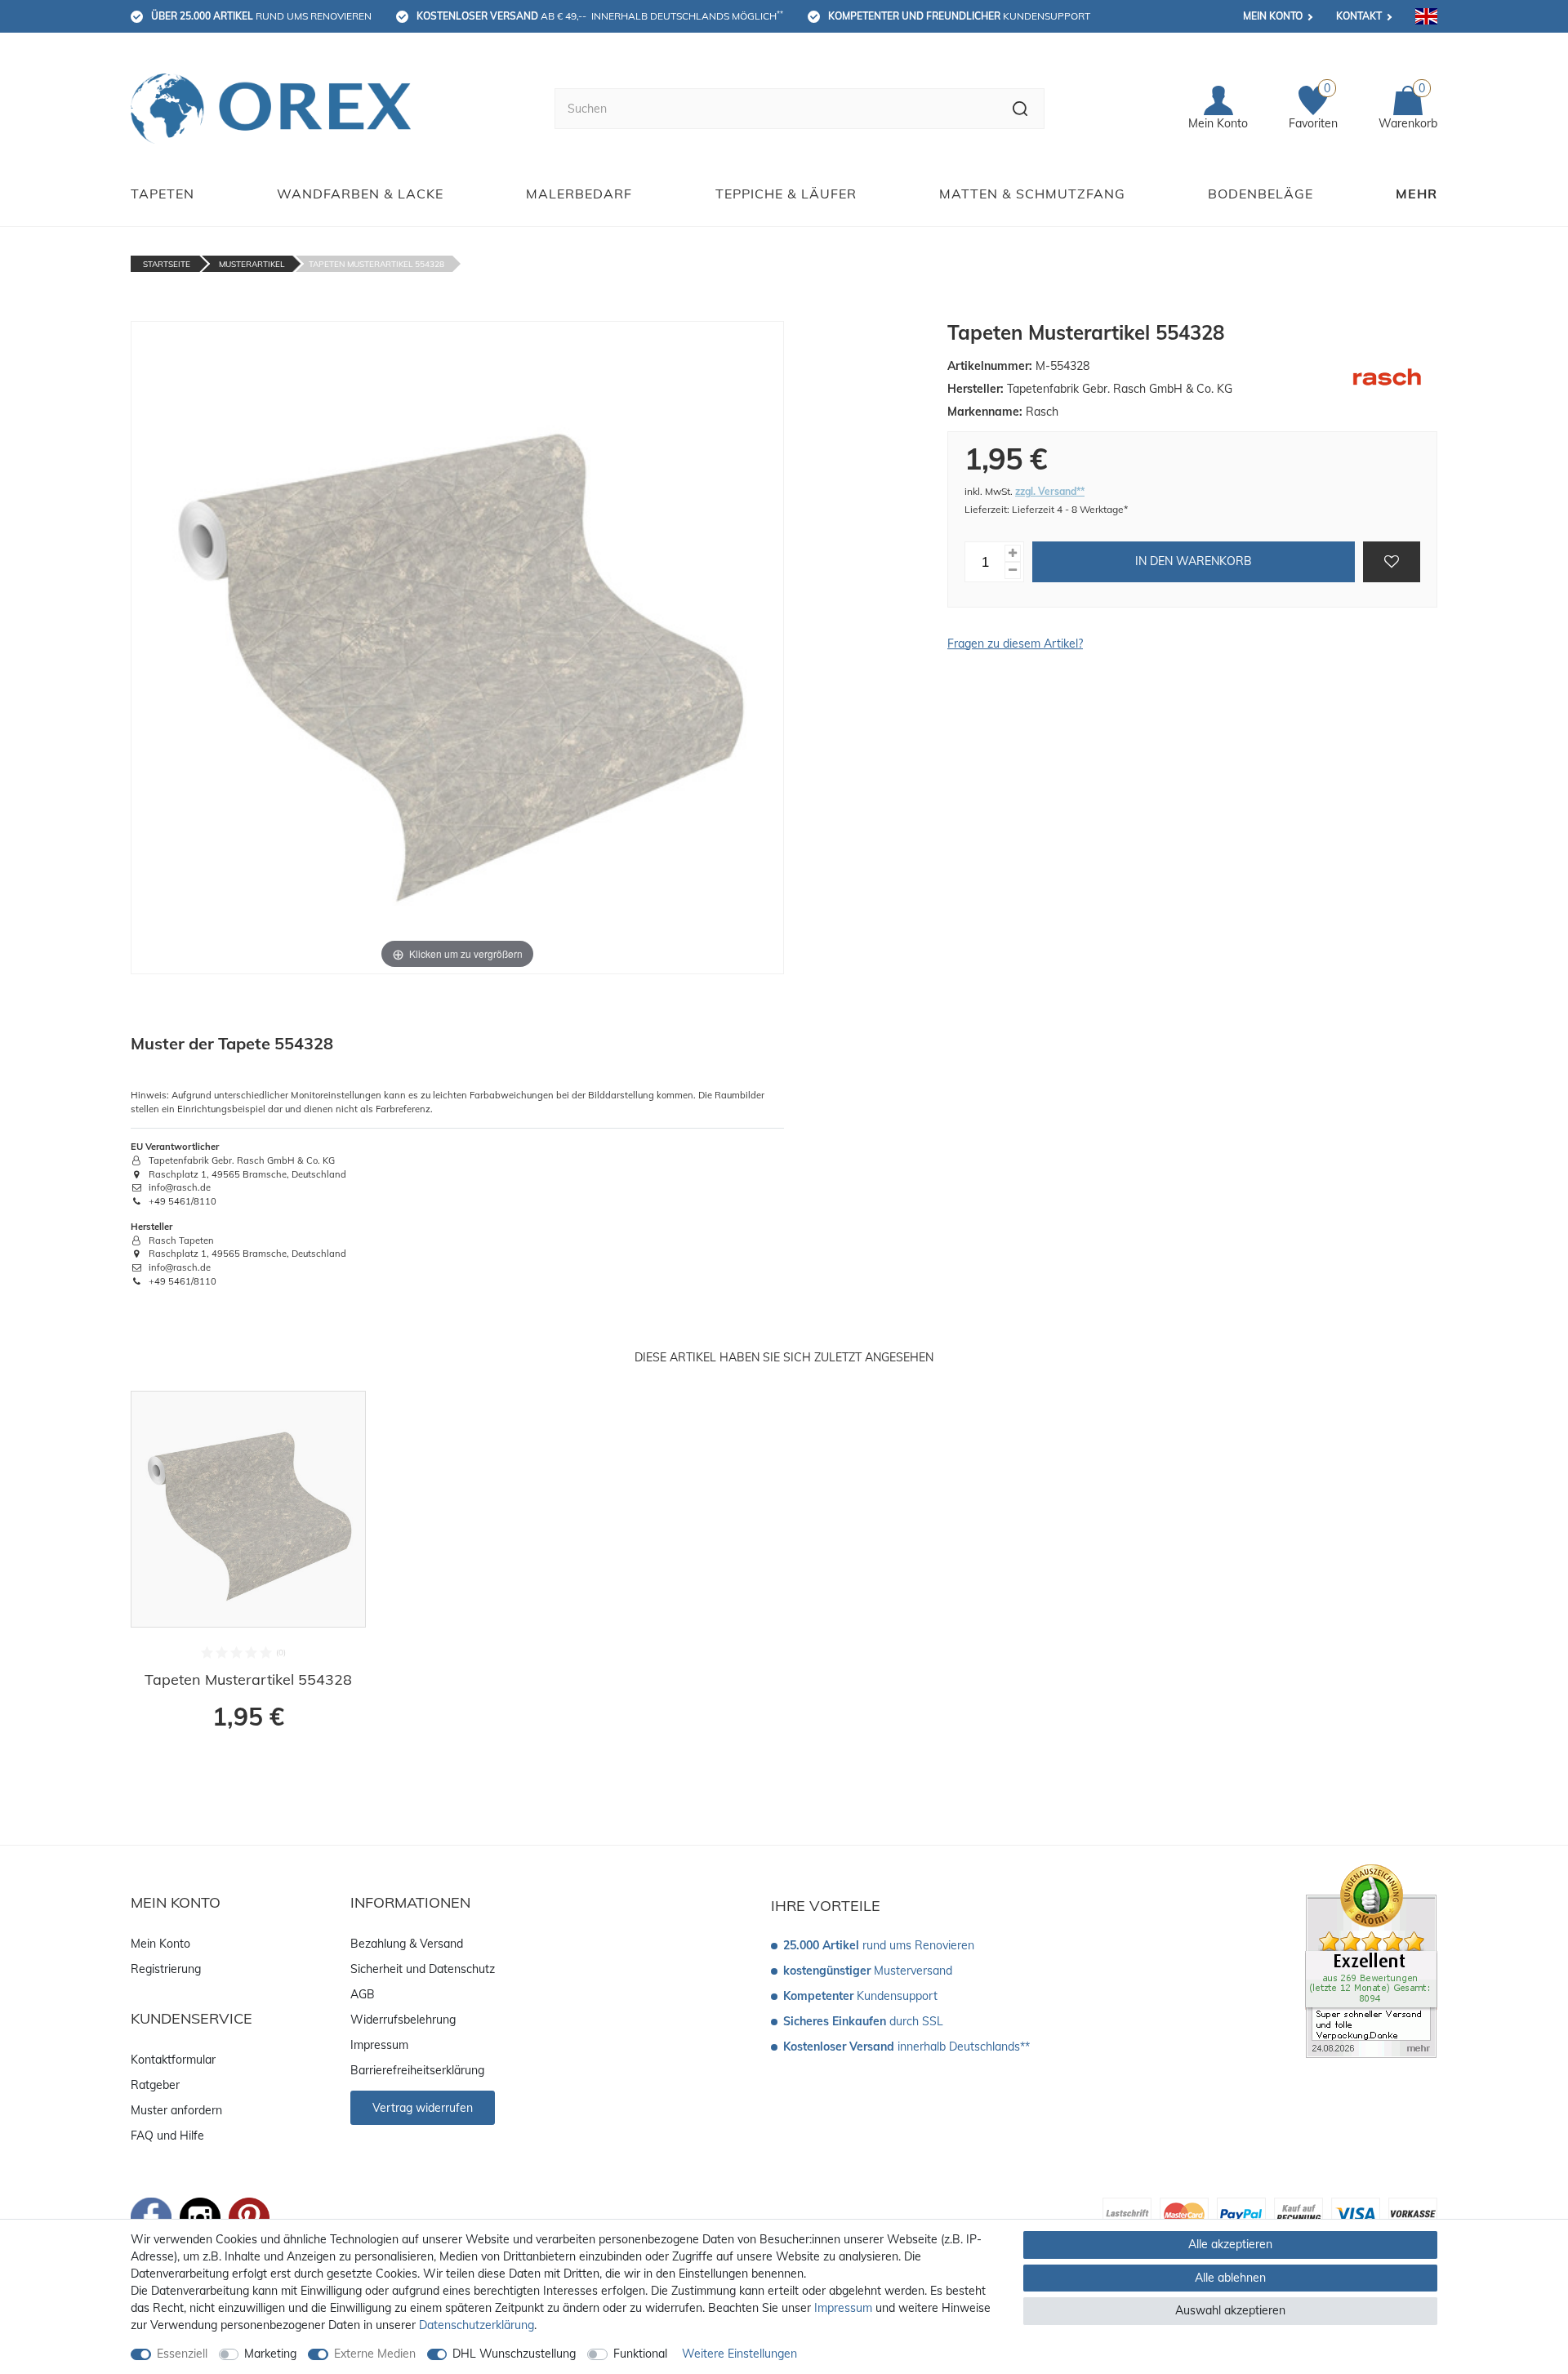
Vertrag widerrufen (423, 2108)
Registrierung (166, 1969)
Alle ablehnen (1230, 2278)
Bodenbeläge (1261, 194)
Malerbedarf (579, 194)
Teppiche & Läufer (786, 194)
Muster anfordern (176, 2110)
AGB (363, 1994)
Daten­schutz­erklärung (477, 2325)
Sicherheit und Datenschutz (423, 1969)
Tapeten (163, 194)
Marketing (270, 2354)
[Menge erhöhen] (1013, 553)
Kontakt (1359, 16)
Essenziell (182, 2354)
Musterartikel (252, 264)
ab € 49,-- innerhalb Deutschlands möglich (600, 16)
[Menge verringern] (1013, 570)
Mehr (1417, 194)
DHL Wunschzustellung (514, 2354)
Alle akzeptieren (1230, 2244)
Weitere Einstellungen (739, 2354)
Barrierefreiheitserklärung (417, 2070)
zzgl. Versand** (1050, 491)
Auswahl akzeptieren (1230, 2310)
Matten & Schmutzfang (1032, 194)
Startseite (167, 264)
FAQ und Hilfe (167, 2136)
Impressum (379, 2045)
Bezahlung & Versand (407, 1944)
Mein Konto (1273, 16)
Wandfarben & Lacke (360, 194)
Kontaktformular (173, 2060)
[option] (248, 1572)
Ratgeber (155, 2085)
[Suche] (1020, 109)
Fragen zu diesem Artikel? (1015, 644)
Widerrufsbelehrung (403, 2020)
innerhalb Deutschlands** (906, 2047)
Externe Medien (375, 2354)
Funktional (640, 2354)
